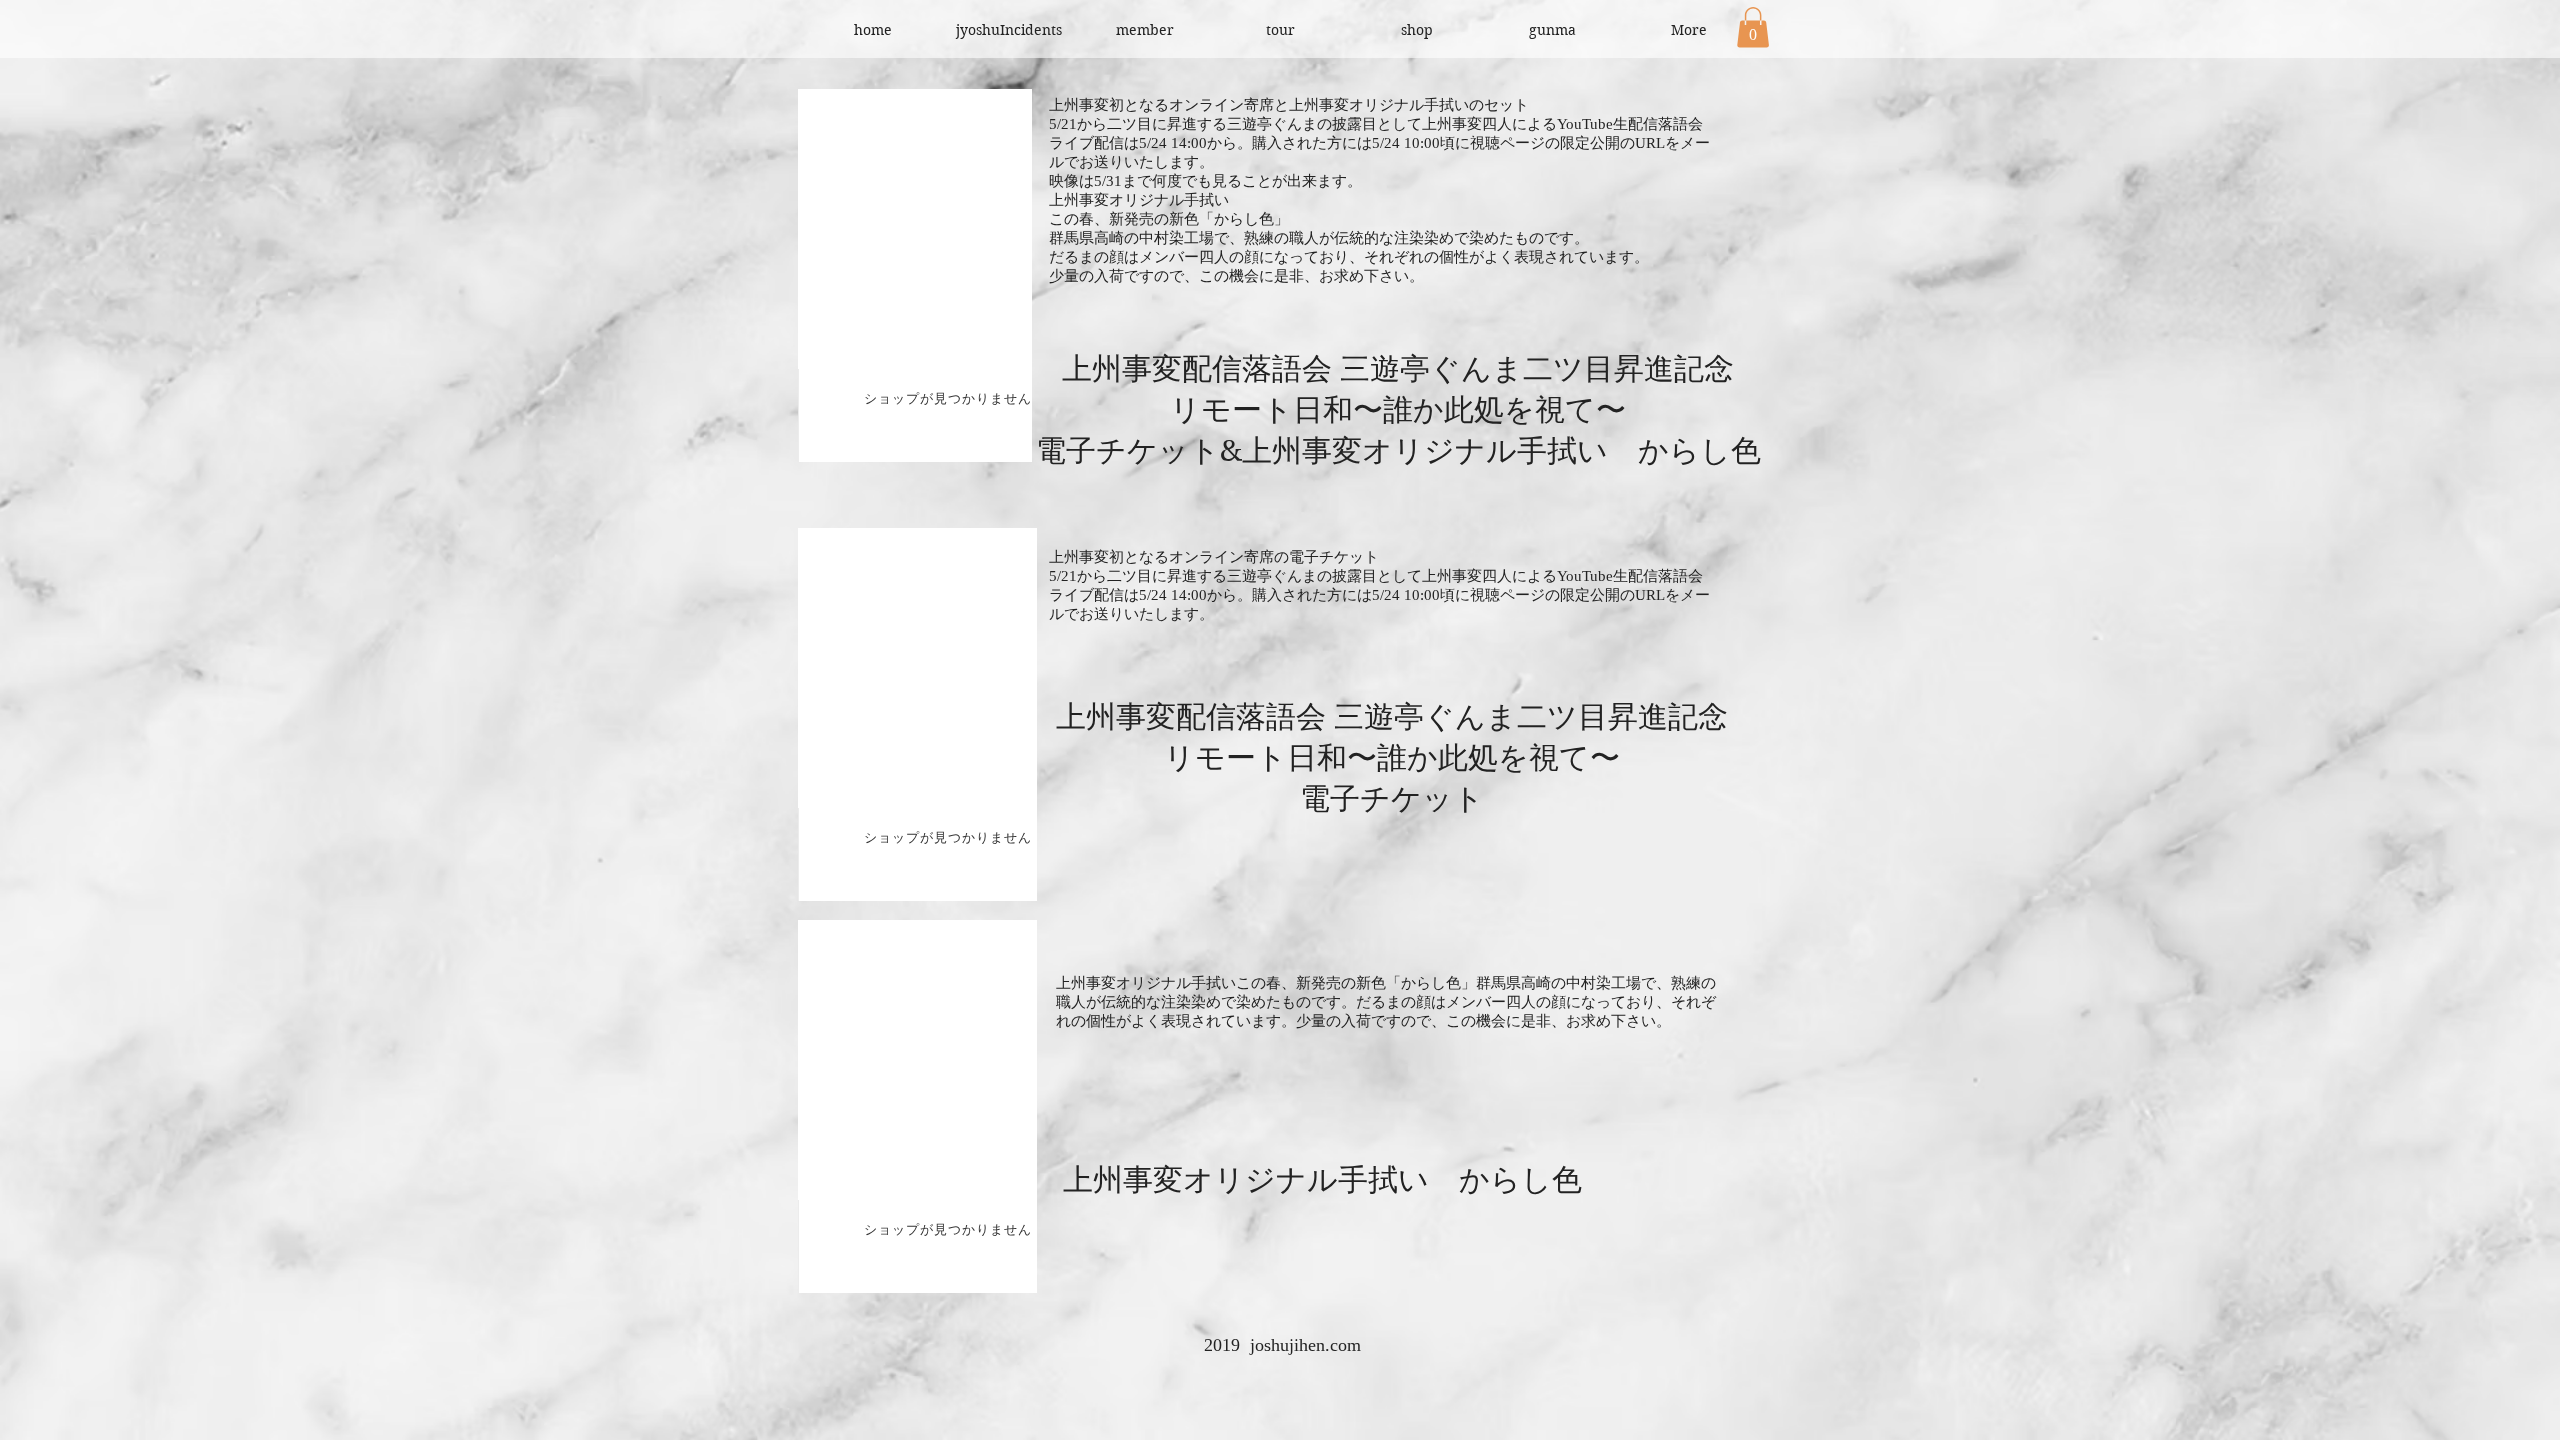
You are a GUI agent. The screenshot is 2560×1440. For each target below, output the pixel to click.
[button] (1753, 27)
